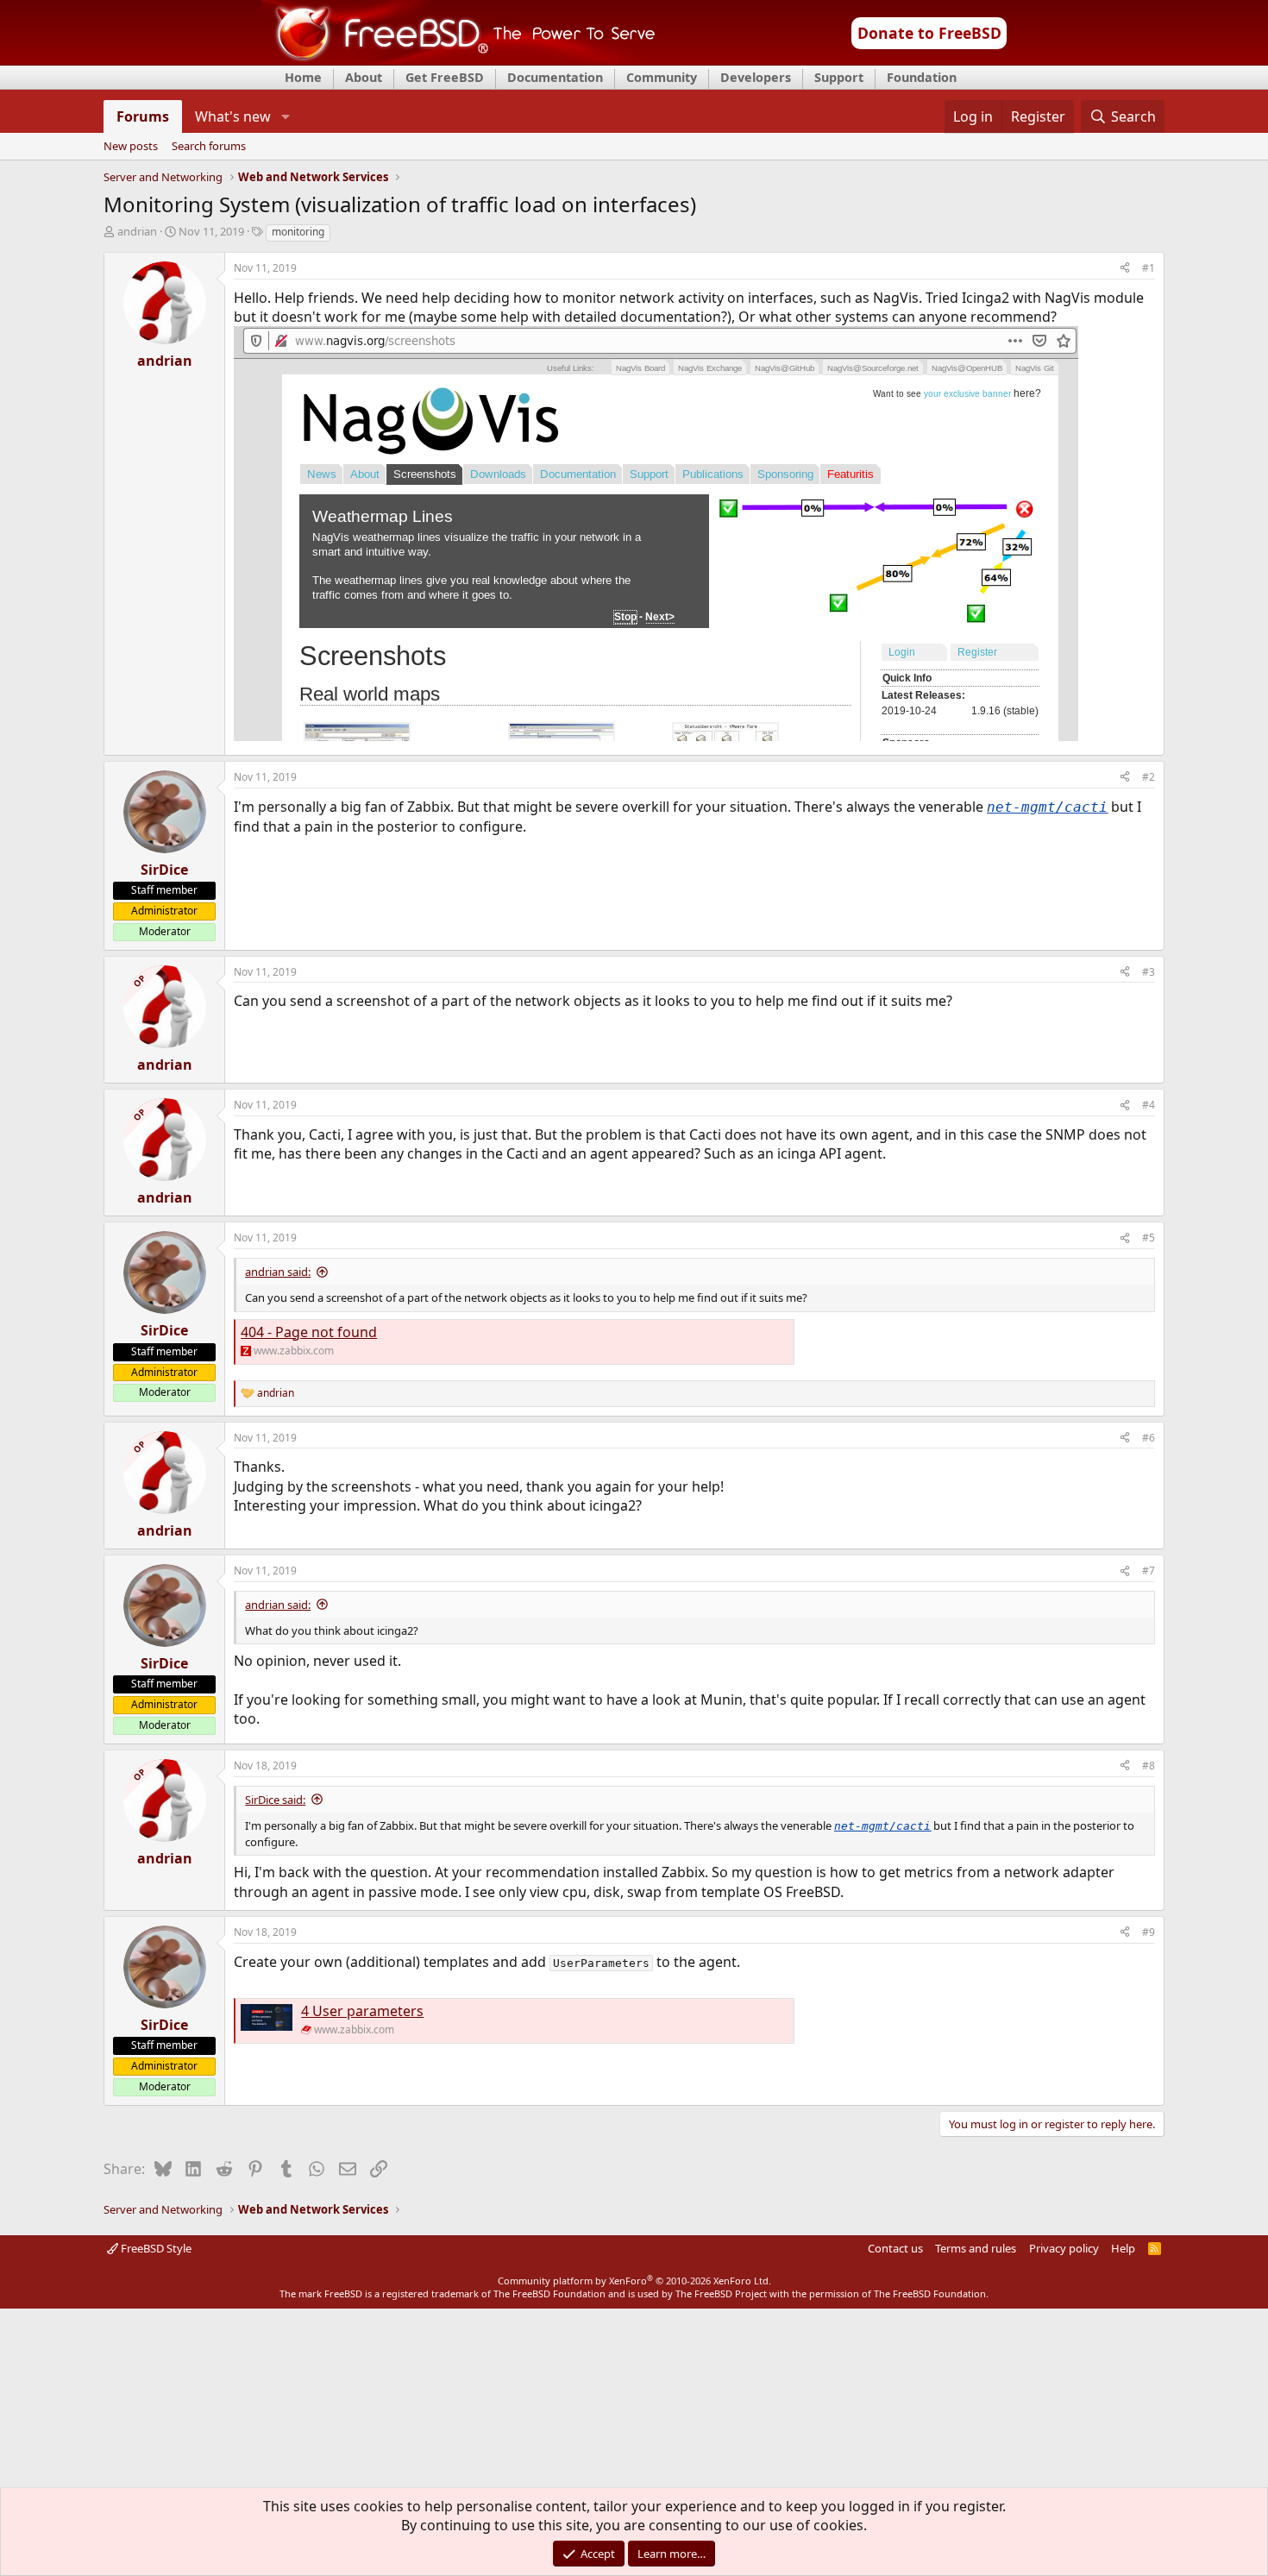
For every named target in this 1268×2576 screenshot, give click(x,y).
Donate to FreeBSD (929, 33)
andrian (137, 231)
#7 (1149, 1571)
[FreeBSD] (458, 60)
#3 (1149, 972)
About (364, 77)
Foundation (922, 77)
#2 (1149, 777)
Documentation (555, 77)
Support (839, 77)
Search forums (209, 147)
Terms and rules (976, 2248)
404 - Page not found (309, 1332)
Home (303, 77)
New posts (131, 147)
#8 (1149, 1766)
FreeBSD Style (155, 2248)
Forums (143, 116)
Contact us (895, 2248)
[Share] (1125, 269)
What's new (233, 116)
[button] (285, 116)
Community (662, 77)
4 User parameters (362, 2011)
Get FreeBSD (445, 77)
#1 (1149, 268)
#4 (1149, 1105)
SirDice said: (275, 1800)
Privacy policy (1064, 2248)
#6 (1149, 1438)
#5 (1149, 1238)
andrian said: (278, 1272)
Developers (756, 77)
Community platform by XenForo (634, 2281)
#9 (1149, 1932)
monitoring (298, 232)
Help (1123, 2248)
